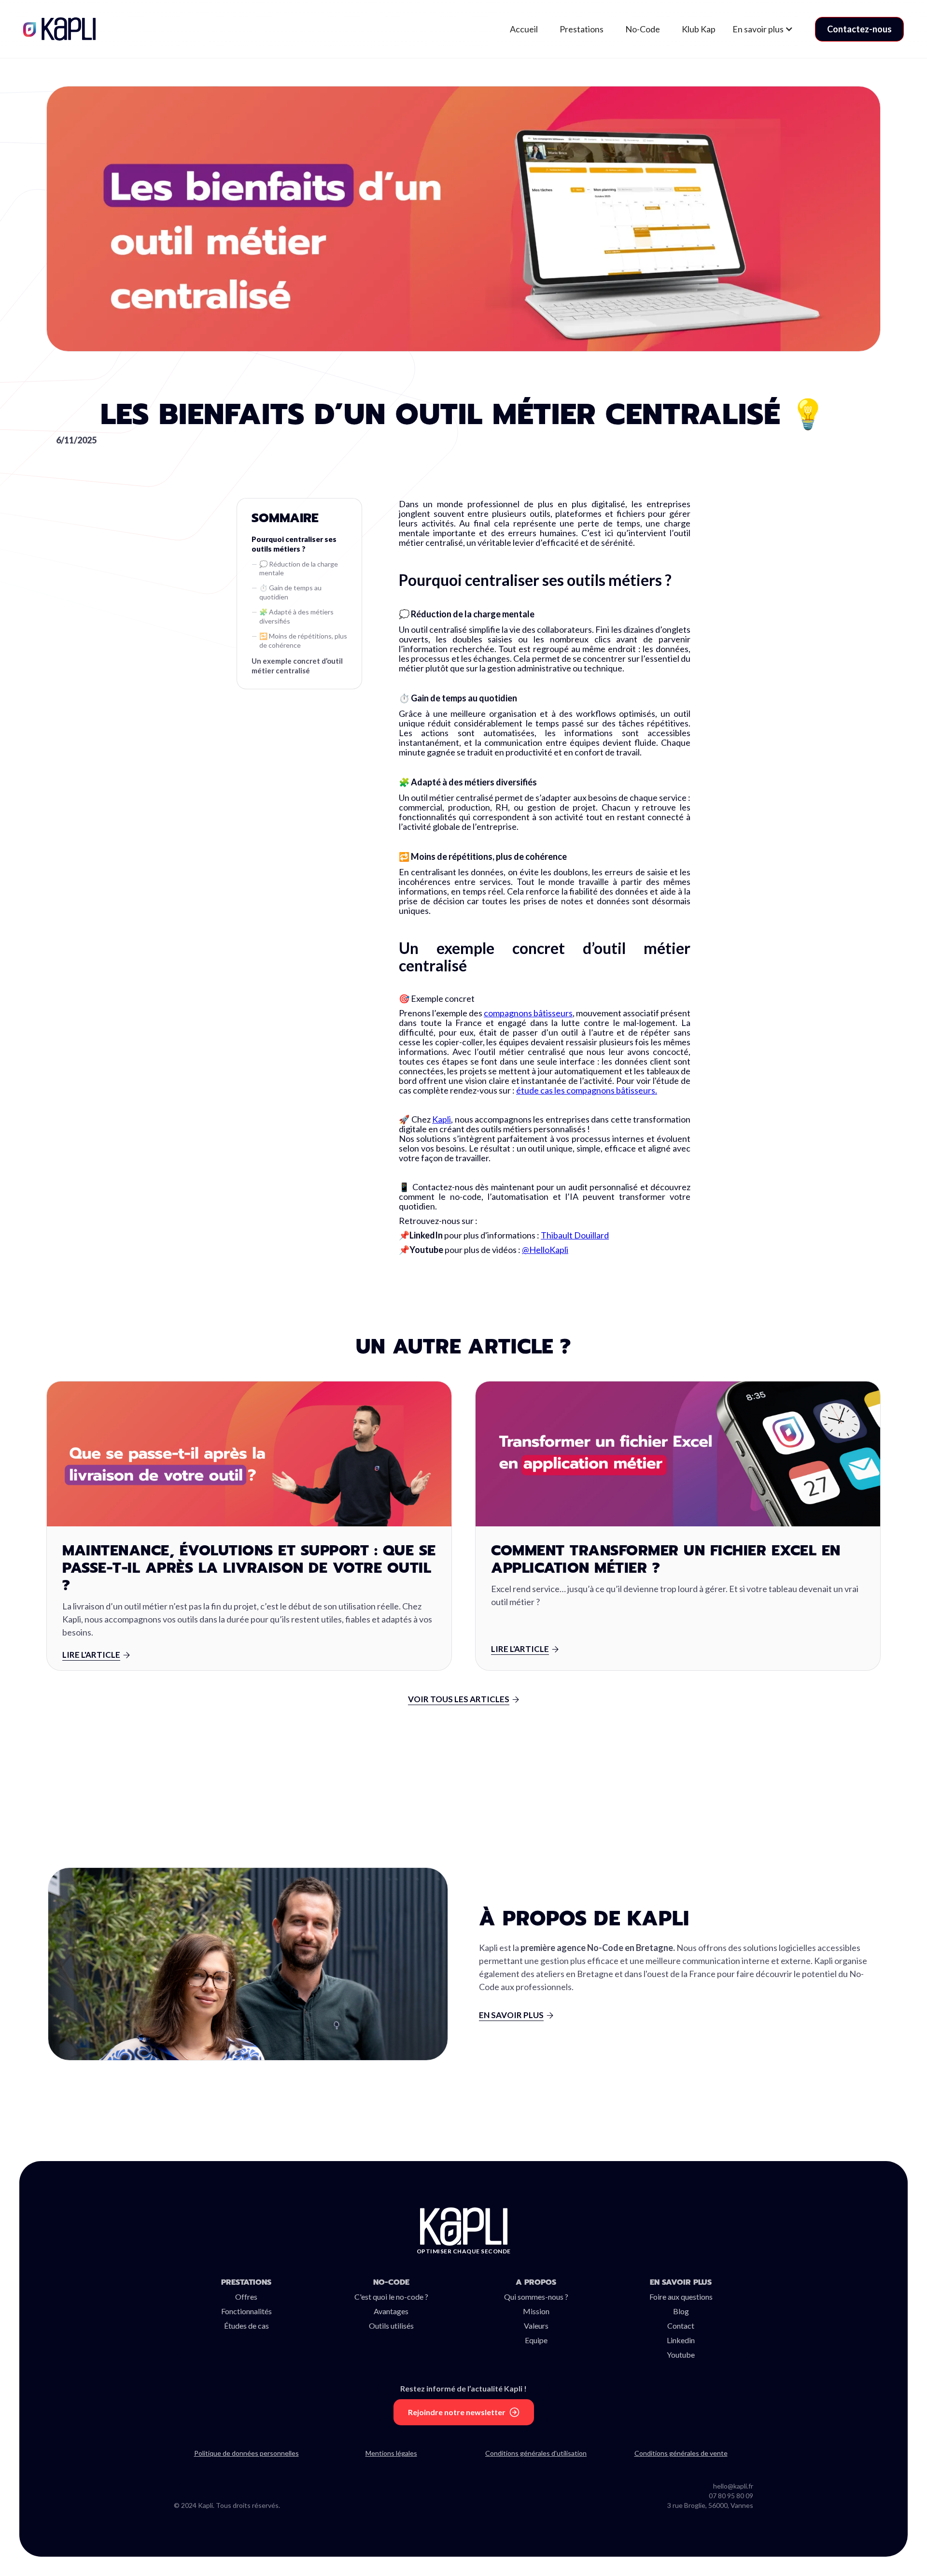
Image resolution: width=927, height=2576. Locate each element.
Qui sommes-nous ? (536, 2297)
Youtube (681, 2355)
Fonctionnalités (246, 2311)
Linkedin (681, 2340)
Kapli (442, 1119)
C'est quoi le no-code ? (391, 2297)
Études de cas (246, 2326)
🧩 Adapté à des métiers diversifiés (296, 616)
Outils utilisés (391, 2326)
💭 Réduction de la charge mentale (299, 569)
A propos (536, 2282)
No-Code (643, 29)
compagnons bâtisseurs (528, 1013)
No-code (391, 2282)
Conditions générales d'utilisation (536, 2453)
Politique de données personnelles (246, 2453)
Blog (681, 2311)
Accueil (524, 29)
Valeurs (536, 2326)
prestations (246, 2282)
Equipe (536, 2340)
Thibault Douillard (575, 1235)
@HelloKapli (545, 1250)
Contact (681, 2326)
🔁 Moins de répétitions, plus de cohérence (303, 640)
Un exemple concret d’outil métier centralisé (297, 666)
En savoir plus (681, 2282)
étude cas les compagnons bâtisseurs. (587, 1090)
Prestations (582, 29)
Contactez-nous (859, 29)
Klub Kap (699, 29)
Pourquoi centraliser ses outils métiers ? (294, 544)
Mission (536, 2311)
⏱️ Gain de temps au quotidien (290, 592)
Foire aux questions (681, 2297)
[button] (768, 29)
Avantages (391, 2311)
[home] (61, 29)
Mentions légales (391, 2453)
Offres (246, 2297)
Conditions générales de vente (681, 2453)
